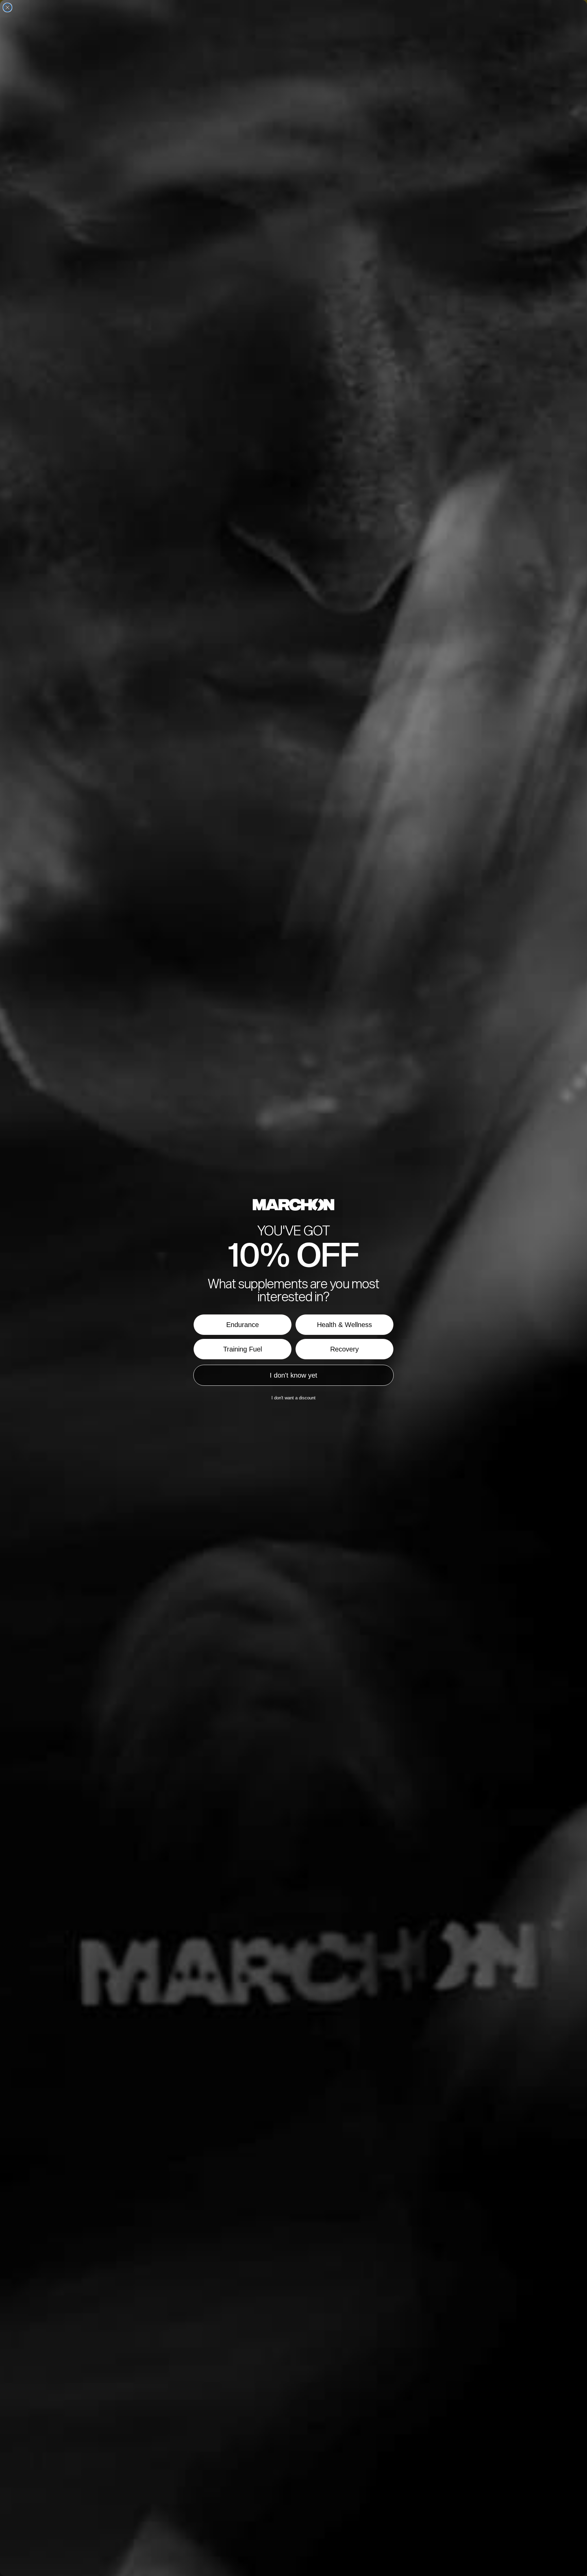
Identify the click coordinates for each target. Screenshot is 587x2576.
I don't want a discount (293, 1398)
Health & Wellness (344, 1325)
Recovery (344, 1349)
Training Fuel (243, 1349)
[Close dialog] (7, 7)
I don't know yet (293, 1375)
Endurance (243, 1325)
